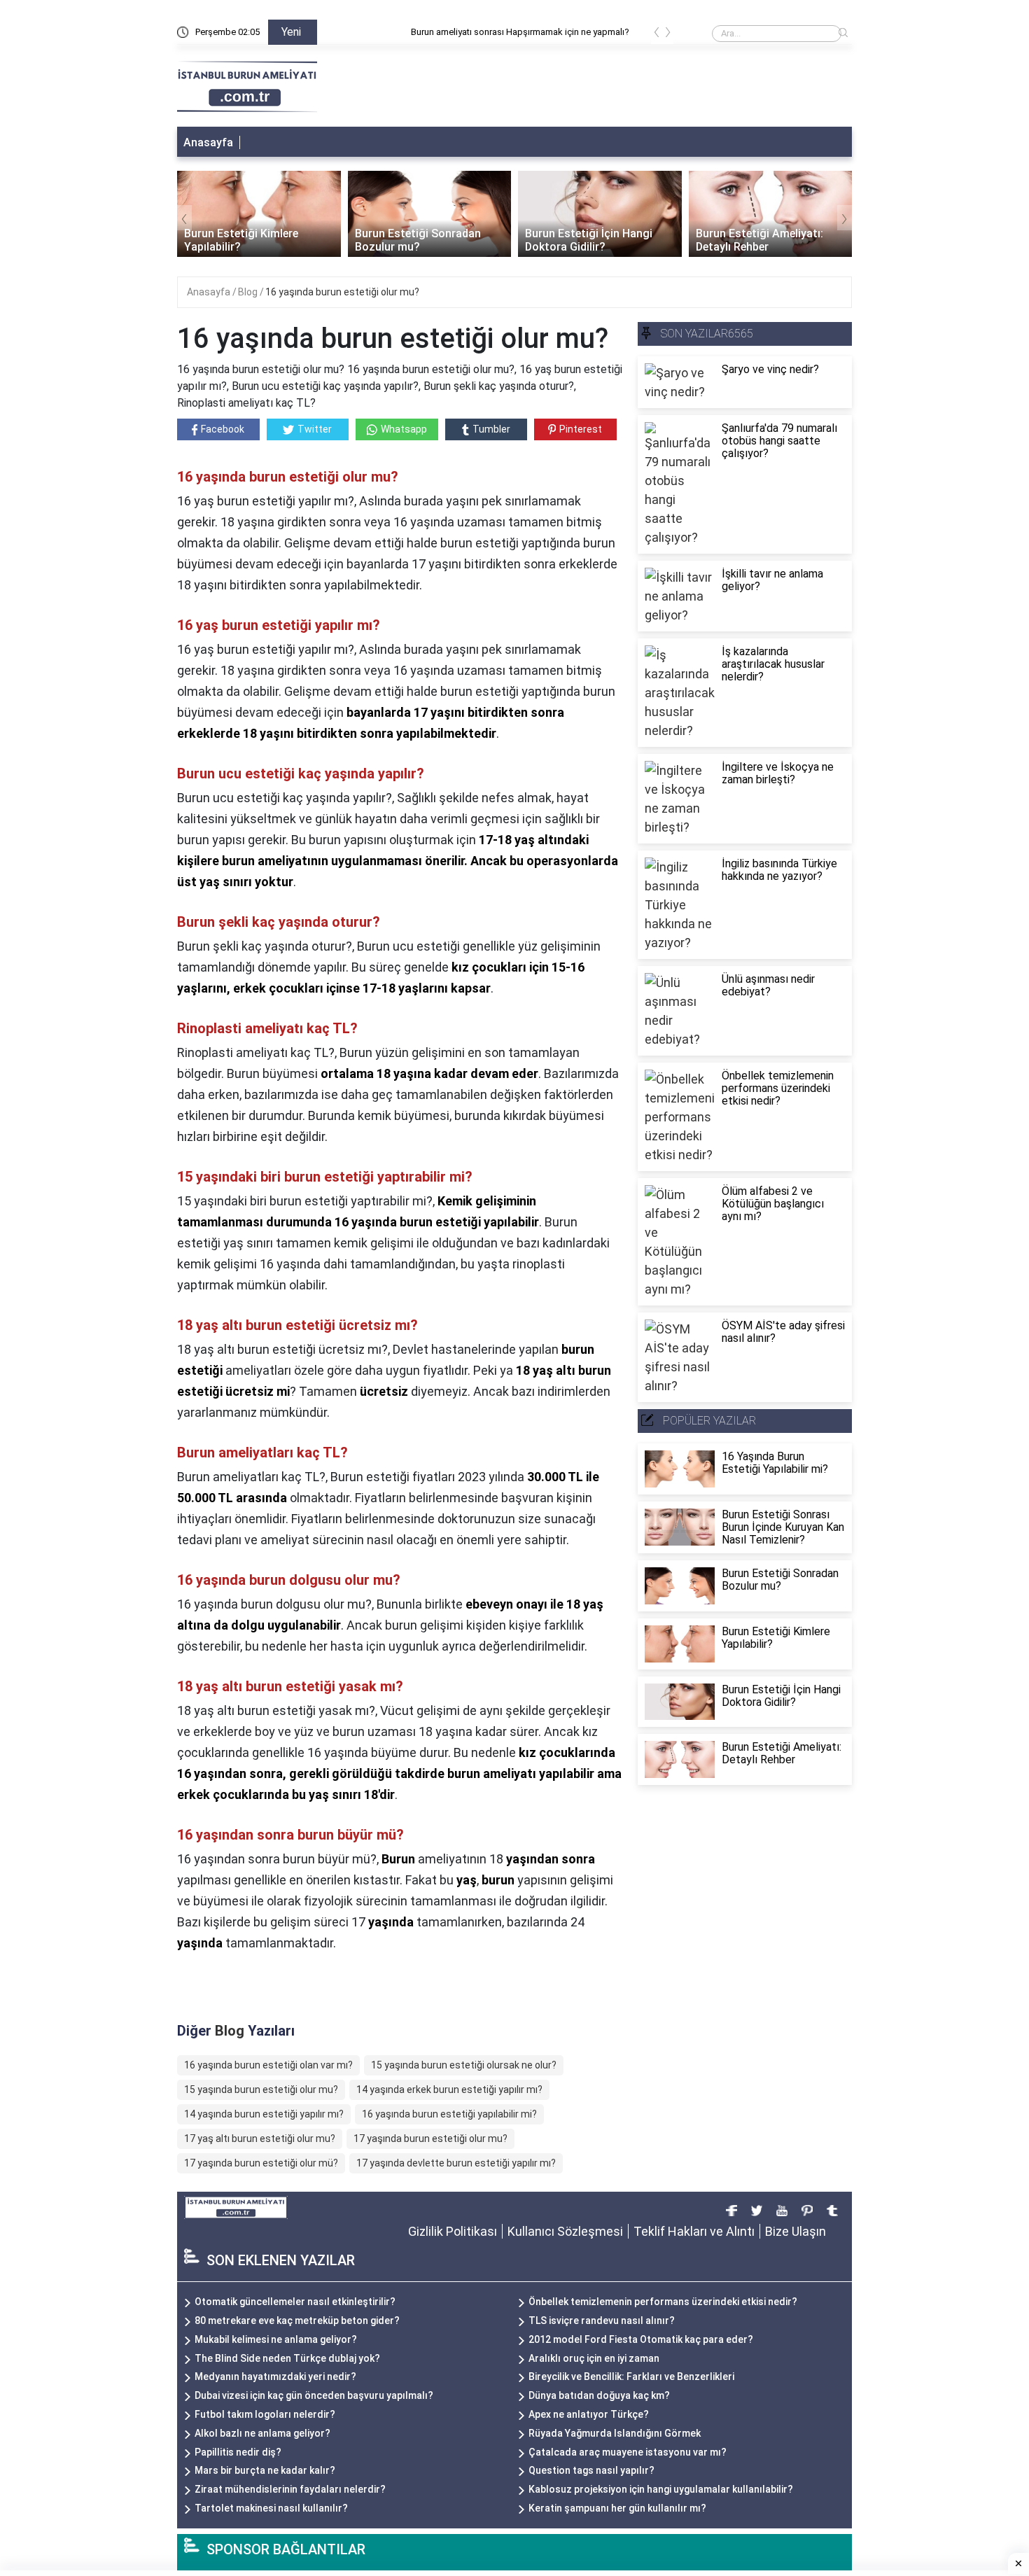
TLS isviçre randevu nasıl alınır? (602, 2320)
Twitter (315, 429)
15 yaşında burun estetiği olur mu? (261, 2089)
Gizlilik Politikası (453, 2231)
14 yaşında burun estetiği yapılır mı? (264, 2114)
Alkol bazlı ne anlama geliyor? (262, 2433)
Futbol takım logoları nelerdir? (265, 2414)
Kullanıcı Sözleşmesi (565, 2231)
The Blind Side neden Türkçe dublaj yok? (287, 2358)
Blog (249, 292)
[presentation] (657, 35)
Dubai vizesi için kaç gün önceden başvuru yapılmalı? (314, 2395)
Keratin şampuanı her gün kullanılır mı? (617, 2508)
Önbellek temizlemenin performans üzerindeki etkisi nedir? (663, 2302)
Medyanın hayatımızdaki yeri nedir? (275, 2376)
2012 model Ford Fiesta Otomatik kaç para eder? (641, 2339)
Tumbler (491, 429)
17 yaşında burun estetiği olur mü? (261, 2163)
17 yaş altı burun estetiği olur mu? (260, 2138)
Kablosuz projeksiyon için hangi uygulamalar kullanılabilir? (661, 2489)
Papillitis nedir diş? (238, 2452)
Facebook (223, 429)
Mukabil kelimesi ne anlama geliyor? (276, 2339)
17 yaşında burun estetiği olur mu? (430, 2138)
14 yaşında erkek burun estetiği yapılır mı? (449, 2089)
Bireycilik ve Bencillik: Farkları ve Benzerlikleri (631, 2376)
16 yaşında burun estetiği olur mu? (342, 292)
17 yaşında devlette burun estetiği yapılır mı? (456, 2163)
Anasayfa (208, 142)
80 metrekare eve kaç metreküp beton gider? (297, 2320)
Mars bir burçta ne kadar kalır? (265, 2470)
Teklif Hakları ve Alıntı (694, 2231)
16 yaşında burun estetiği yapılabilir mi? (449, 2114)
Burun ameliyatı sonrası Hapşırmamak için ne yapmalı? (437, 32)
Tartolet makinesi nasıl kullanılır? (271, 2508)
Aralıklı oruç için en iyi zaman (594, 2358)
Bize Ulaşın (796, 2231)
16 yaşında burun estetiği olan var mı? (268, 2065)
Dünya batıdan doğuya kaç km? (599, 2395)
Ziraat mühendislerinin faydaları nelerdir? (290, 2489)
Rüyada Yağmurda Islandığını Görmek (615, 2433)
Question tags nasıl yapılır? (591, 2470)
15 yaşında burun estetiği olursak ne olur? (464, 2065)
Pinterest (581, 429)
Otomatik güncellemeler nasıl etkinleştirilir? (295, 2302)
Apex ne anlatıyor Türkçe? (589, 2414)
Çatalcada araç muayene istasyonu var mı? (628, 2452)
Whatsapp (404, 429)
